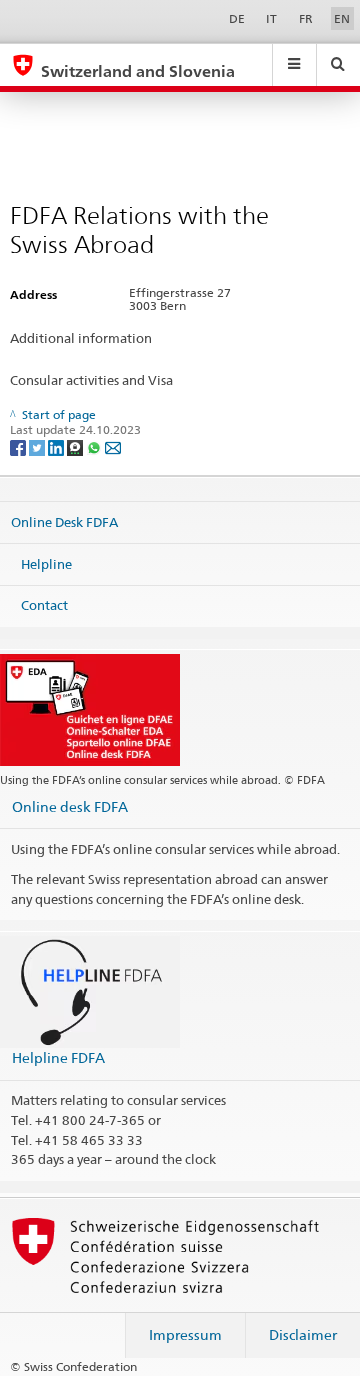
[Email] (113, 446)
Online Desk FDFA (64, 522)
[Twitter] (38, 446)
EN (342, 18)
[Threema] (76, 446)
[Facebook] (19, 446)
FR (306, 18)
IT (271, 18)
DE (237, 18)
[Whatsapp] (95, 446)
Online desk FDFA (70, 806)
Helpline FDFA (58, 1057)
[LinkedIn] (57, 446)
